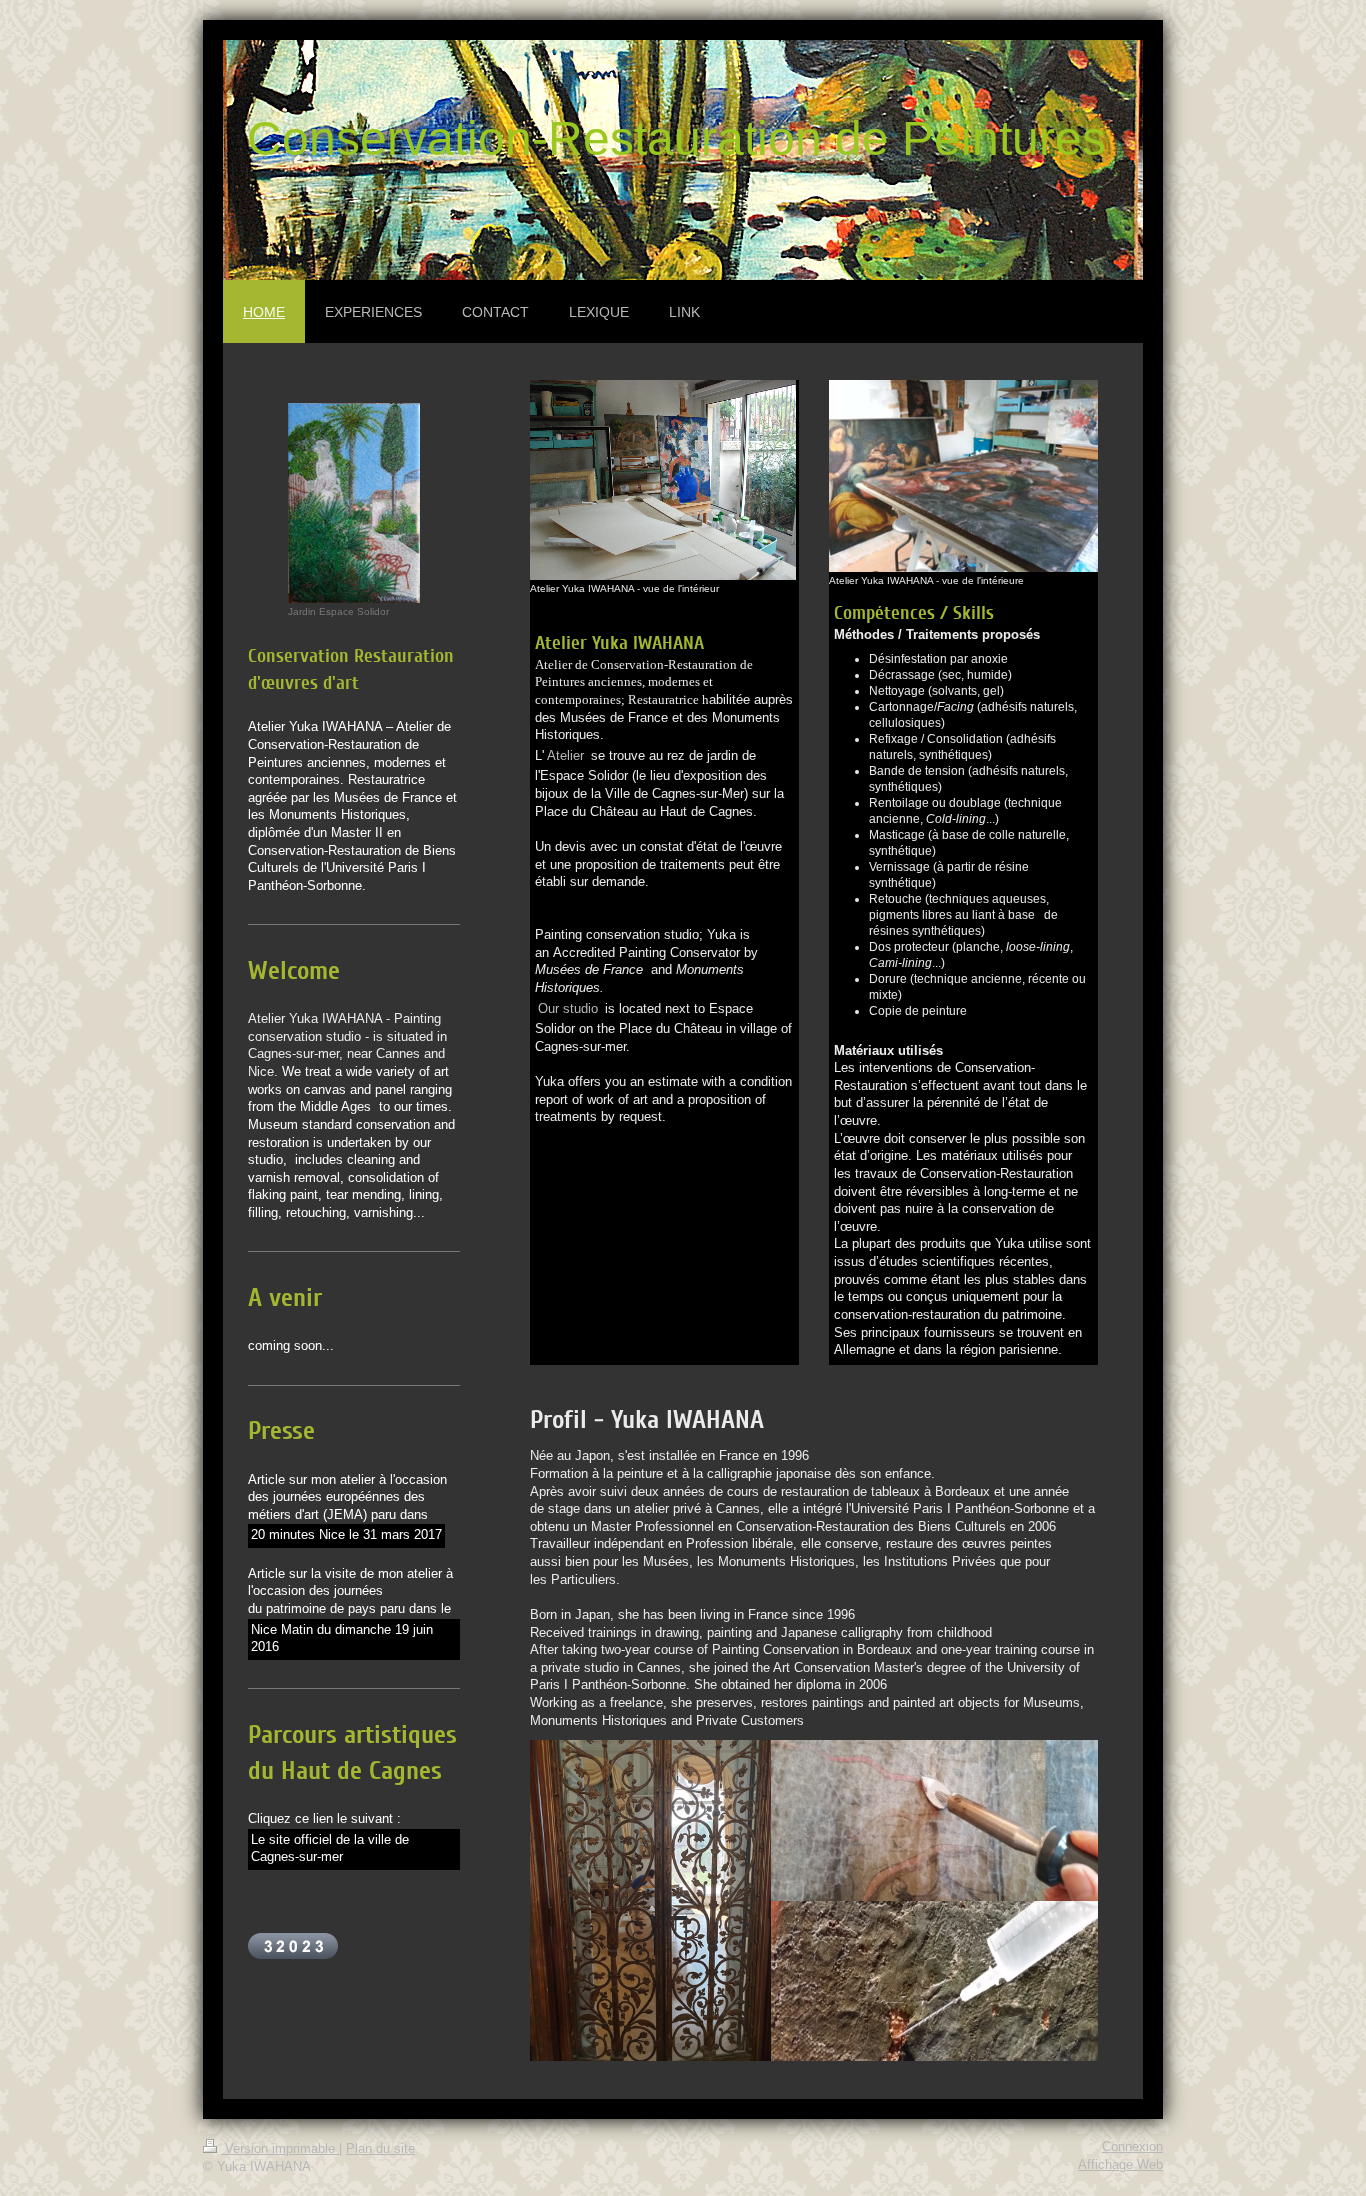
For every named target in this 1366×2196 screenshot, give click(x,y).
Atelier (565, 756)
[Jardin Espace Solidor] (354, 503)
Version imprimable (280, 2149)
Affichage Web (1120, 2165)
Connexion (1132, 2147)
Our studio (568, 1009)
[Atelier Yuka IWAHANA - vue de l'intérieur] (663, 480)
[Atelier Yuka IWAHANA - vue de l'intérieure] (963, 476)
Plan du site (380, 2149)
